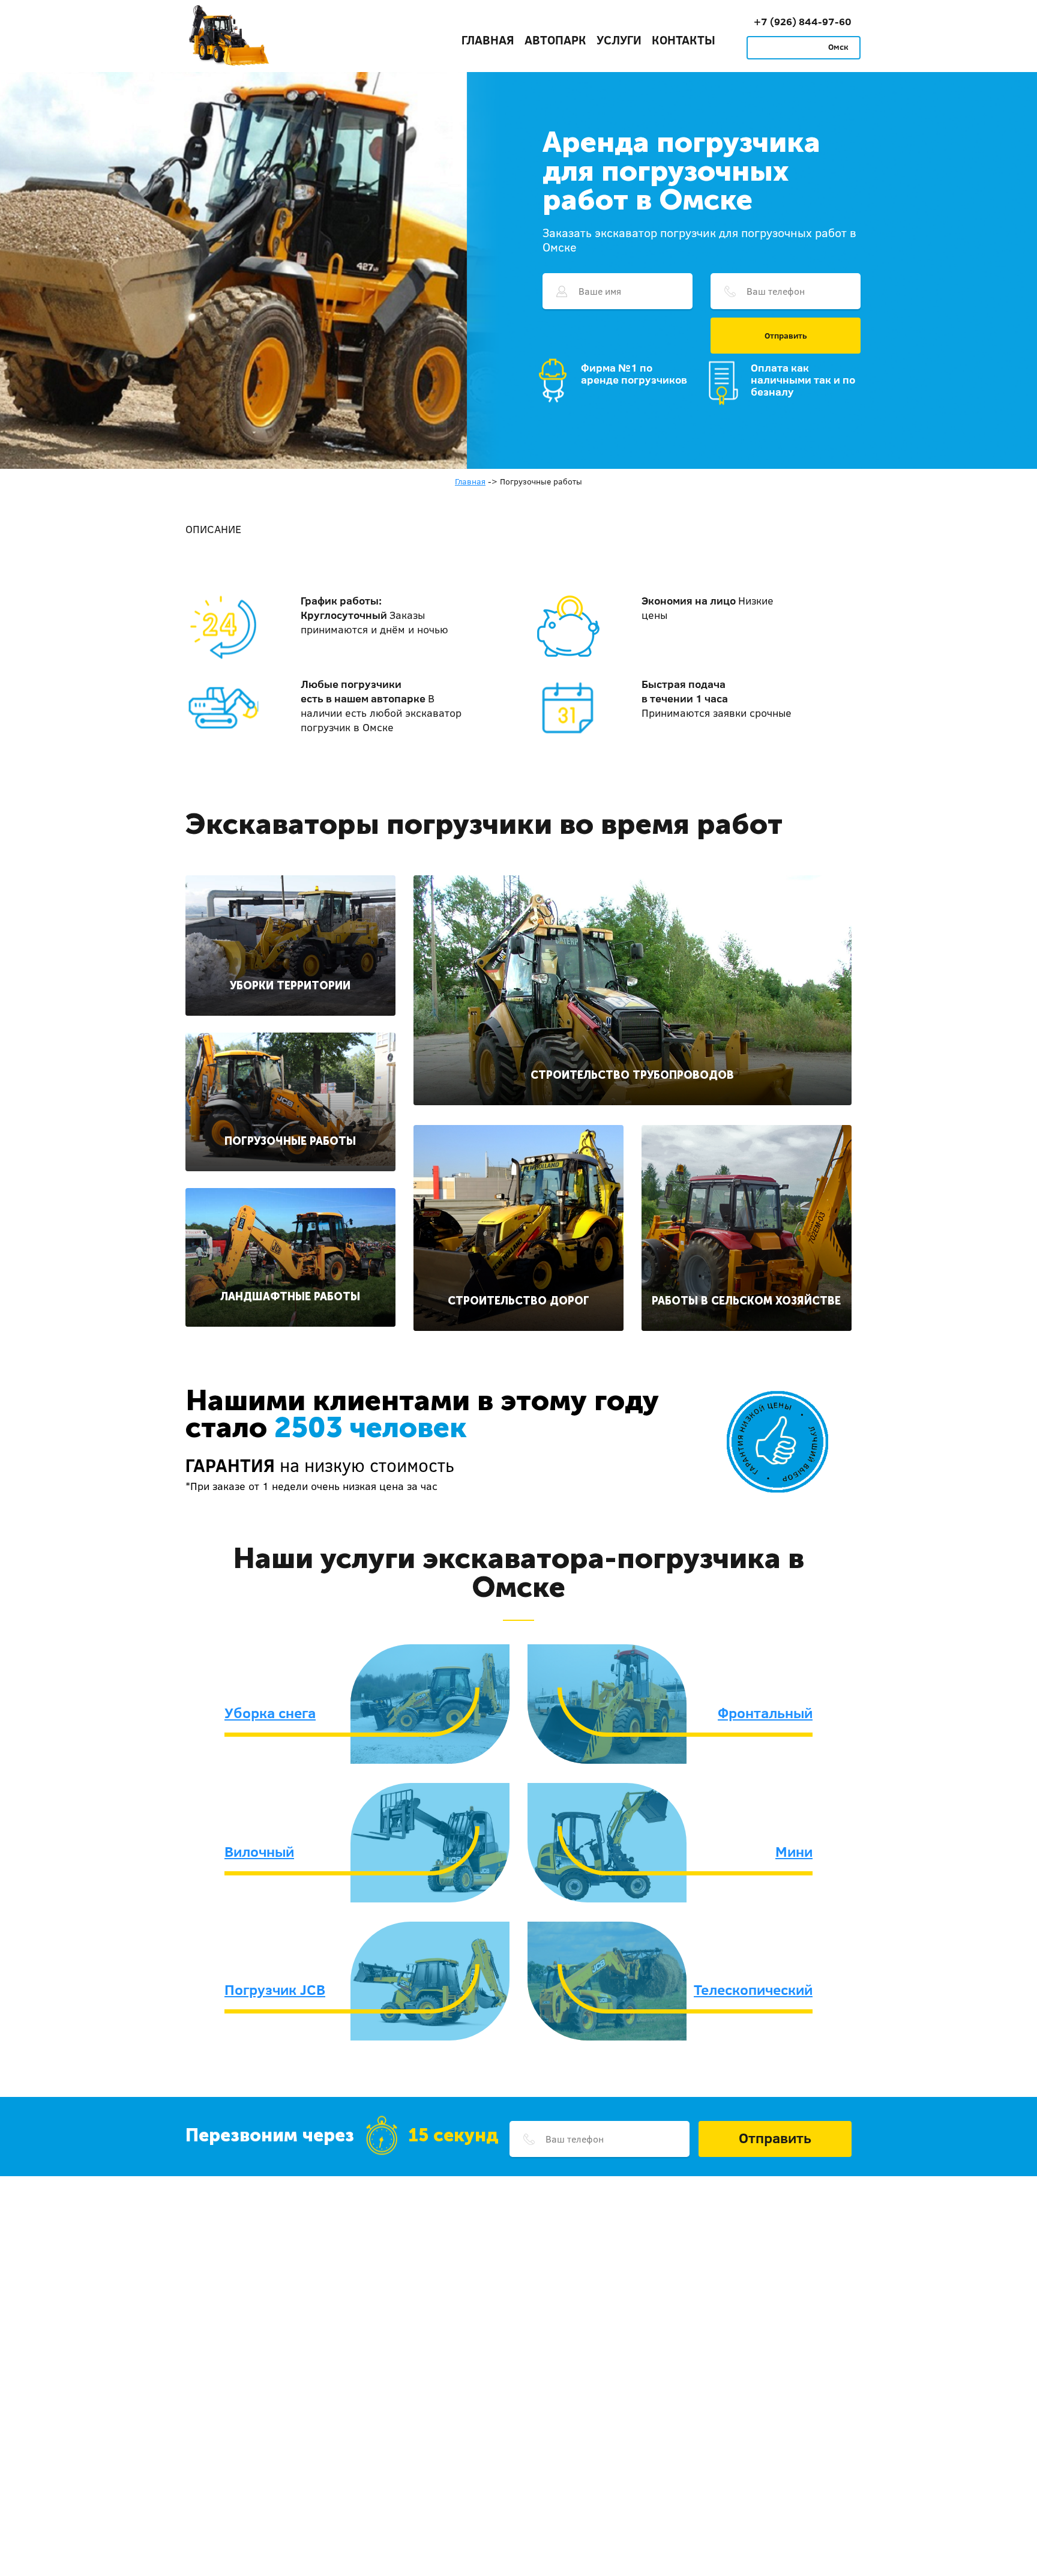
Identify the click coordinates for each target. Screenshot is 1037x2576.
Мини (794, 1851)
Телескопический (753, 1989)
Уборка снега (270, 1713)
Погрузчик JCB (275, 1989)
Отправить (786, 336)
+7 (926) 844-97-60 (803, 21)
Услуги (619, 40)
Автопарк (555, 40)
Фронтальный (765, 1713)
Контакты (684, 40)
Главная (488, 40)
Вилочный (259, 1851)
